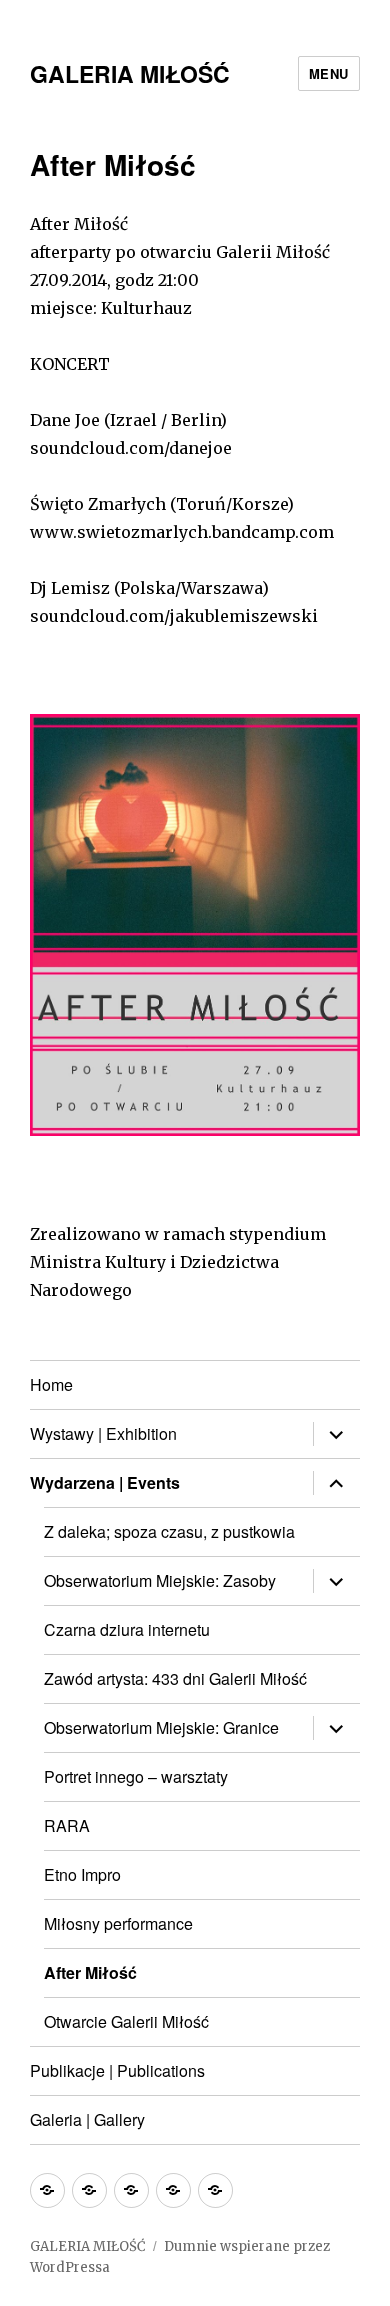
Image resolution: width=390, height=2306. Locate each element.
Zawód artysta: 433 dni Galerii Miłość (175, 1678)
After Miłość (90, 1972)
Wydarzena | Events (105, 1482)
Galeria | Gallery (87, 2119)
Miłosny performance (118, 1923)
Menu (329, 73)
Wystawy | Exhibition (103, 1433)
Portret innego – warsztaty (136, 1776)
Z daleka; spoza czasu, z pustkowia (169, 1531)
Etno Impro (82, 1874)
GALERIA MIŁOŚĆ (130, 73)
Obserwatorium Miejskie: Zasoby (160, 1580)
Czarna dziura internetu (127, 1629)
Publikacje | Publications (117, 2070)
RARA (67, 1825)
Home (51, 1384)
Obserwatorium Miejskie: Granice (161, 1727)
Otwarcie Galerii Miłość (126, 2021)
